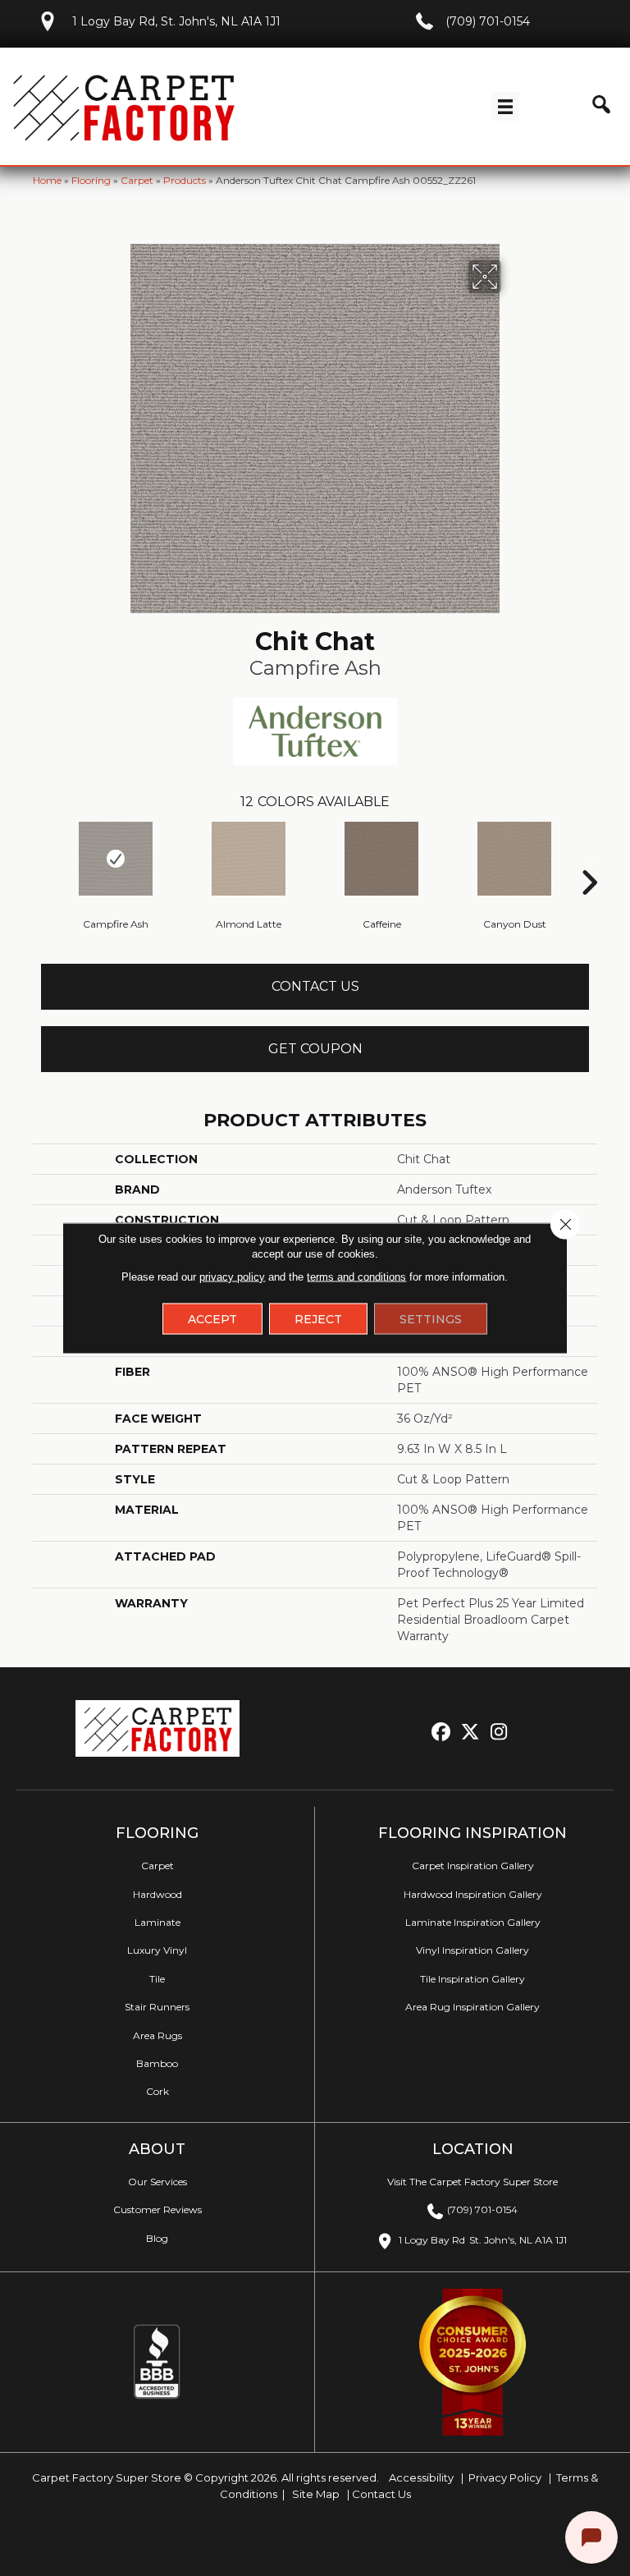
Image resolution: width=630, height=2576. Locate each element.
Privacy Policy (504, 2477)
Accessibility (420, 2477)
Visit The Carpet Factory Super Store (472, 2182)
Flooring (91, 180)
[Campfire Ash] (116, 859)
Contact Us (315, 986)
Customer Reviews (157, 2209)
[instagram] (499, 1733)
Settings (431, 1319)
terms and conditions (356, 1277)
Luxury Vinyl (157, 1950)
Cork (157, 2091)
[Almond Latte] (249, 859)
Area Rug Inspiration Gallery (472, 2007)
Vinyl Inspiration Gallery (472, 1950)
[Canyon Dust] (514, 859)
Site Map (317, 2494)
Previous (41, 858)
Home (47, 180)
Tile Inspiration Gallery (472, 1979)
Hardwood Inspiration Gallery (473, 1894)
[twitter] (470, 1733)
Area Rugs (157, 2035)
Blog (157, 2238)
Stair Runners (157, 2007)
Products (185, 180)
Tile (157, 1979)
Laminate (157, 1922)
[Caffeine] (381, 859)
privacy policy (232, 1277)
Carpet (137, 180)
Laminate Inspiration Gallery (473, 1922)
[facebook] (442, 1733)
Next (589, 858)
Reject (318, 1319)
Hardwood (157, 1894)
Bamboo (157, 2063)
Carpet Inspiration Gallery (473, 1866)
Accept (212, 1319)
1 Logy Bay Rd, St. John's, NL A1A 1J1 (176, 21)
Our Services (157, 2182)
